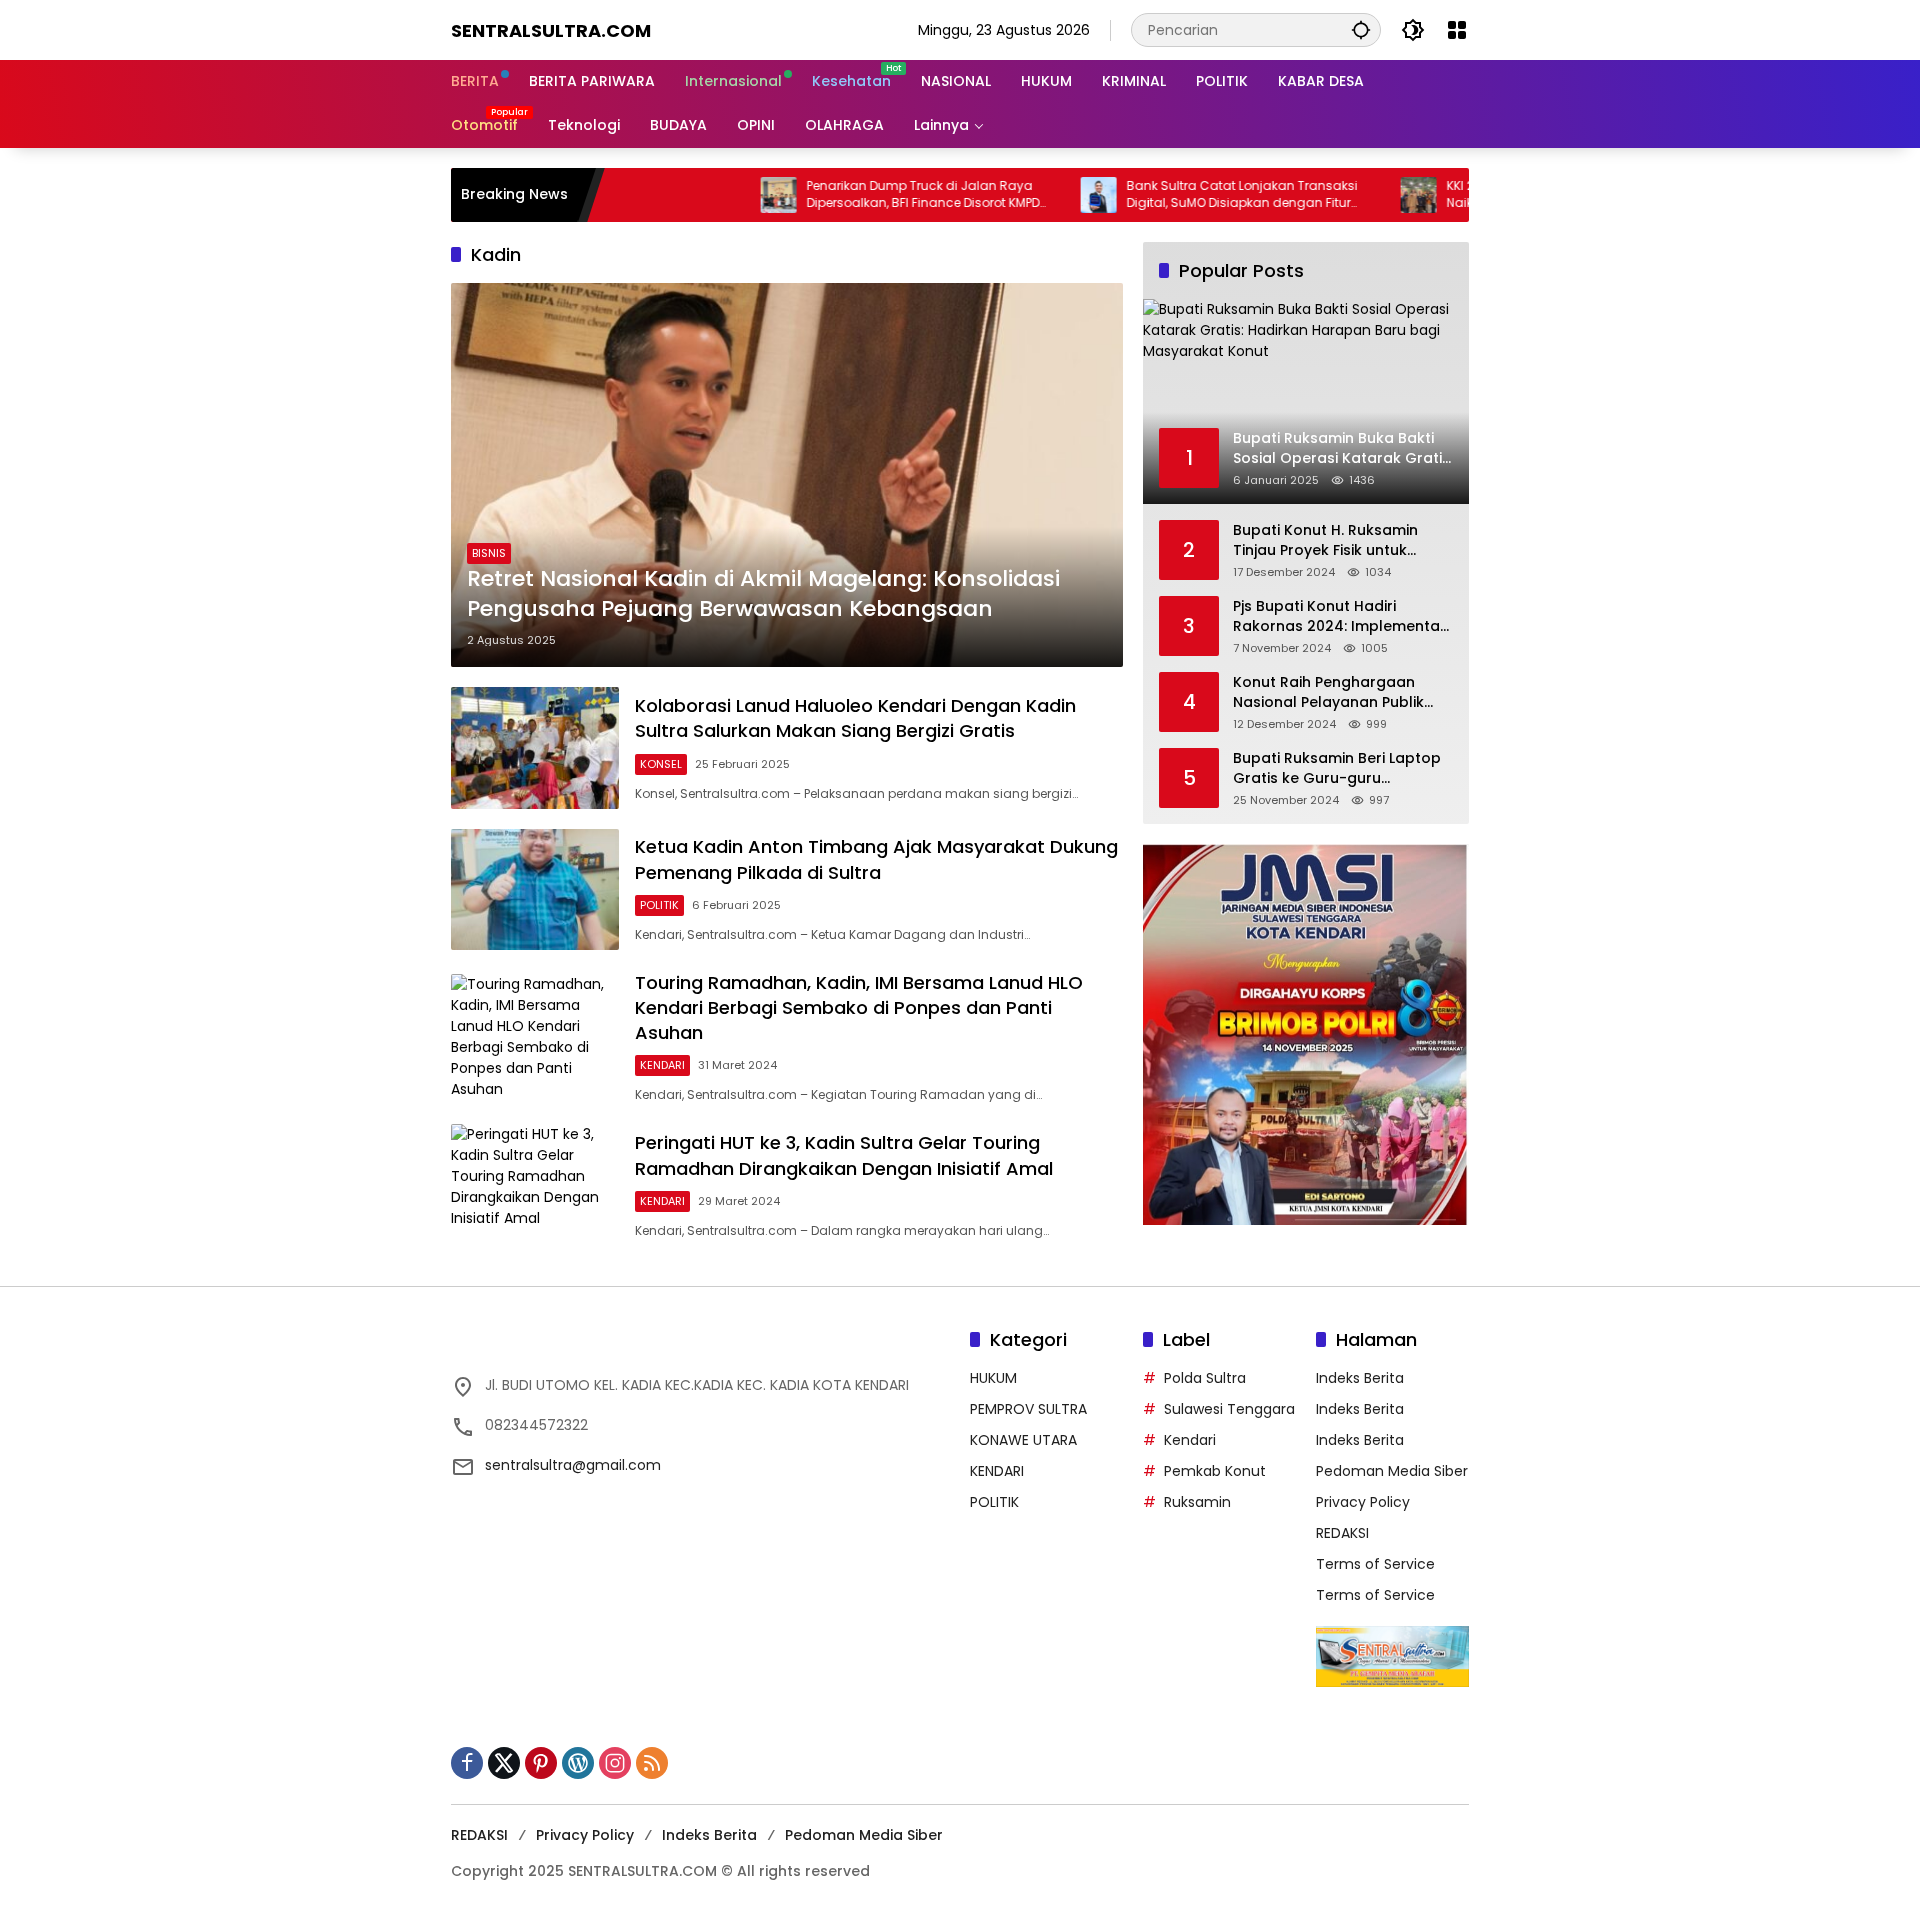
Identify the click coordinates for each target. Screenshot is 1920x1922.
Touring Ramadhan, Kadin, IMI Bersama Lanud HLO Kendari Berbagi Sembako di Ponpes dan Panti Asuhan (859, 1007)
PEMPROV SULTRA (1028, 1409)
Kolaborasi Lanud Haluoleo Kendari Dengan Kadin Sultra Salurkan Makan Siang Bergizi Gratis (855, 718)
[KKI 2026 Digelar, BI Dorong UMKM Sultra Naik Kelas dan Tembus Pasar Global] (1343, 195)
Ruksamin (1197, 1502)
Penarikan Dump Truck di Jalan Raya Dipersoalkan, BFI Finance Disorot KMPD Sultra (847, 195)
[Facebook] (467, 1763)
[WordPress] (578, 1763)
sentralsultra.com (551, 30)
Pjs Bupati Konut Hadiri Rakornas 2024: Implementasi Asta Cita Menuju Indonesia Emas (1342, 616)
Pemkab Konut (1215, 1471)
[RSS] (652, 1763)
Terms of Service (1375, 1564)
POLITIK (659, 905)
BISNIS (489, 553)
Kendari (1190, 1440)
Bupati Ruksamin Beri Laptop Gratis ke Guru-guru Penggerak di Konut (1337, 768)
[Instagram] (615, 1763)
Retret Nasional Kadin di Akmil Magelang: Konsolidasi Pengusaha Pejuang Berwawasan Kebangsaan (763, 594)
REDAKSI (1342, 1533)
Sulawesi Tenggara (1229, 1409)
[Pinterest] (541, 1763)
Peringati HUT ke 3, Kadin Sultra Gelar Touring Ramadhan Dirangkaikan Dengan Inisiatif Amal (844, 1155)
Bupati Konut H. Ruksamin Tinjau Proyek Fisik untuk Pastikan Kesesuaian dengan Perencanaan (1338, 540)
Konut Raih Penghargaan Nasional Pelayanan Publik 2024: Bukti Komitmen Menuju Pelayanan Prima (1339, 692)
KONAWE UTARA (1023, 1440)
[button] (1361, 29)
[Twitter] (504, 1763)
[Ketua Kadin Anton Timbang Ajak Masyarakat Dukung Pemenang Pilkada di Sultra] (535, 889)
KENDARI (662, 1065)
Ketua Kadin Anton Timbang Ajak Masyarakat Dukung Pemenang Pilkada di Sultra (876, 859)
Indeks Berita (1360, 1378)
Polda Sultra (1205, 1378)
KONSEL (661, 764)
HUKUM (993, 1378)
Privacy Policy (1363, 1502)
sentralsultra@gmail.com (573, 1465)
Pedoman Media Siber (1392, 1471)
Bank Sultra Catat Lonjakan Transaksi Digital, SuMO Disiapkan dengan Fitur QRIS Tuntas (1166, 195)
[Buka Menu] (1457, 30)
